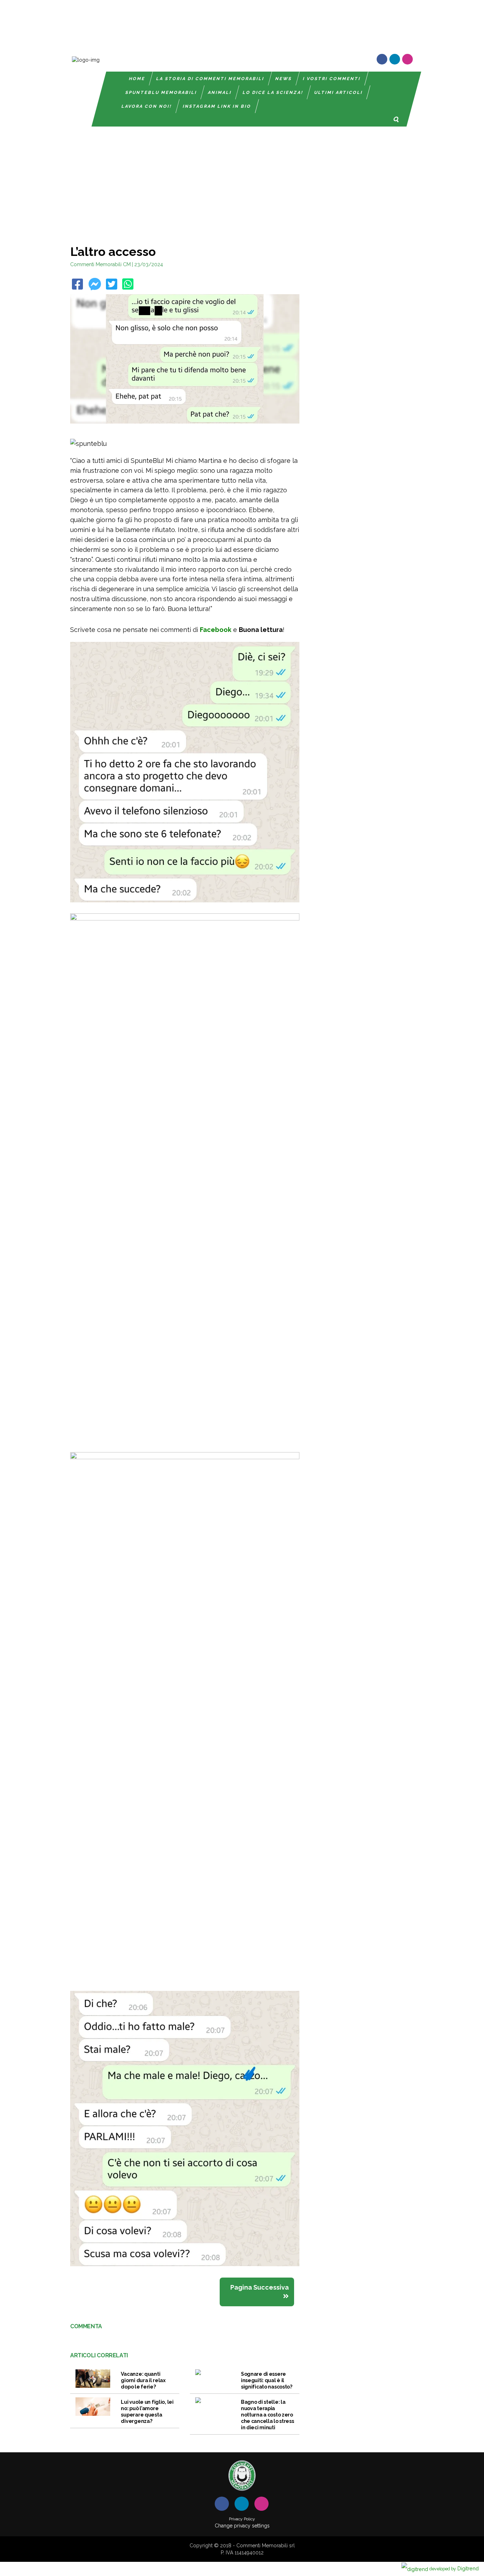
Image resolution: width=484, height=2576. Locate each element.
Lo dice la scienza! (273, 93)
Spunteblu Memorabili (161, 93)
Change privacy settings (242, 2526)
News (284, 79)
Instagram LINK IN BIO (217, 106)
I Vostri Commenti (332, 79)
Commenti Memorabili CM (100, 264)
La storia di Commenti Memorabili (210, 79)
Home (137, 79)
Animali (220, 93)
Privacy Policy (242, 2519)
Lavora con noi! (147, 106)
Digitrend (454, 2568)
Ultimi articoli (339, 93)
